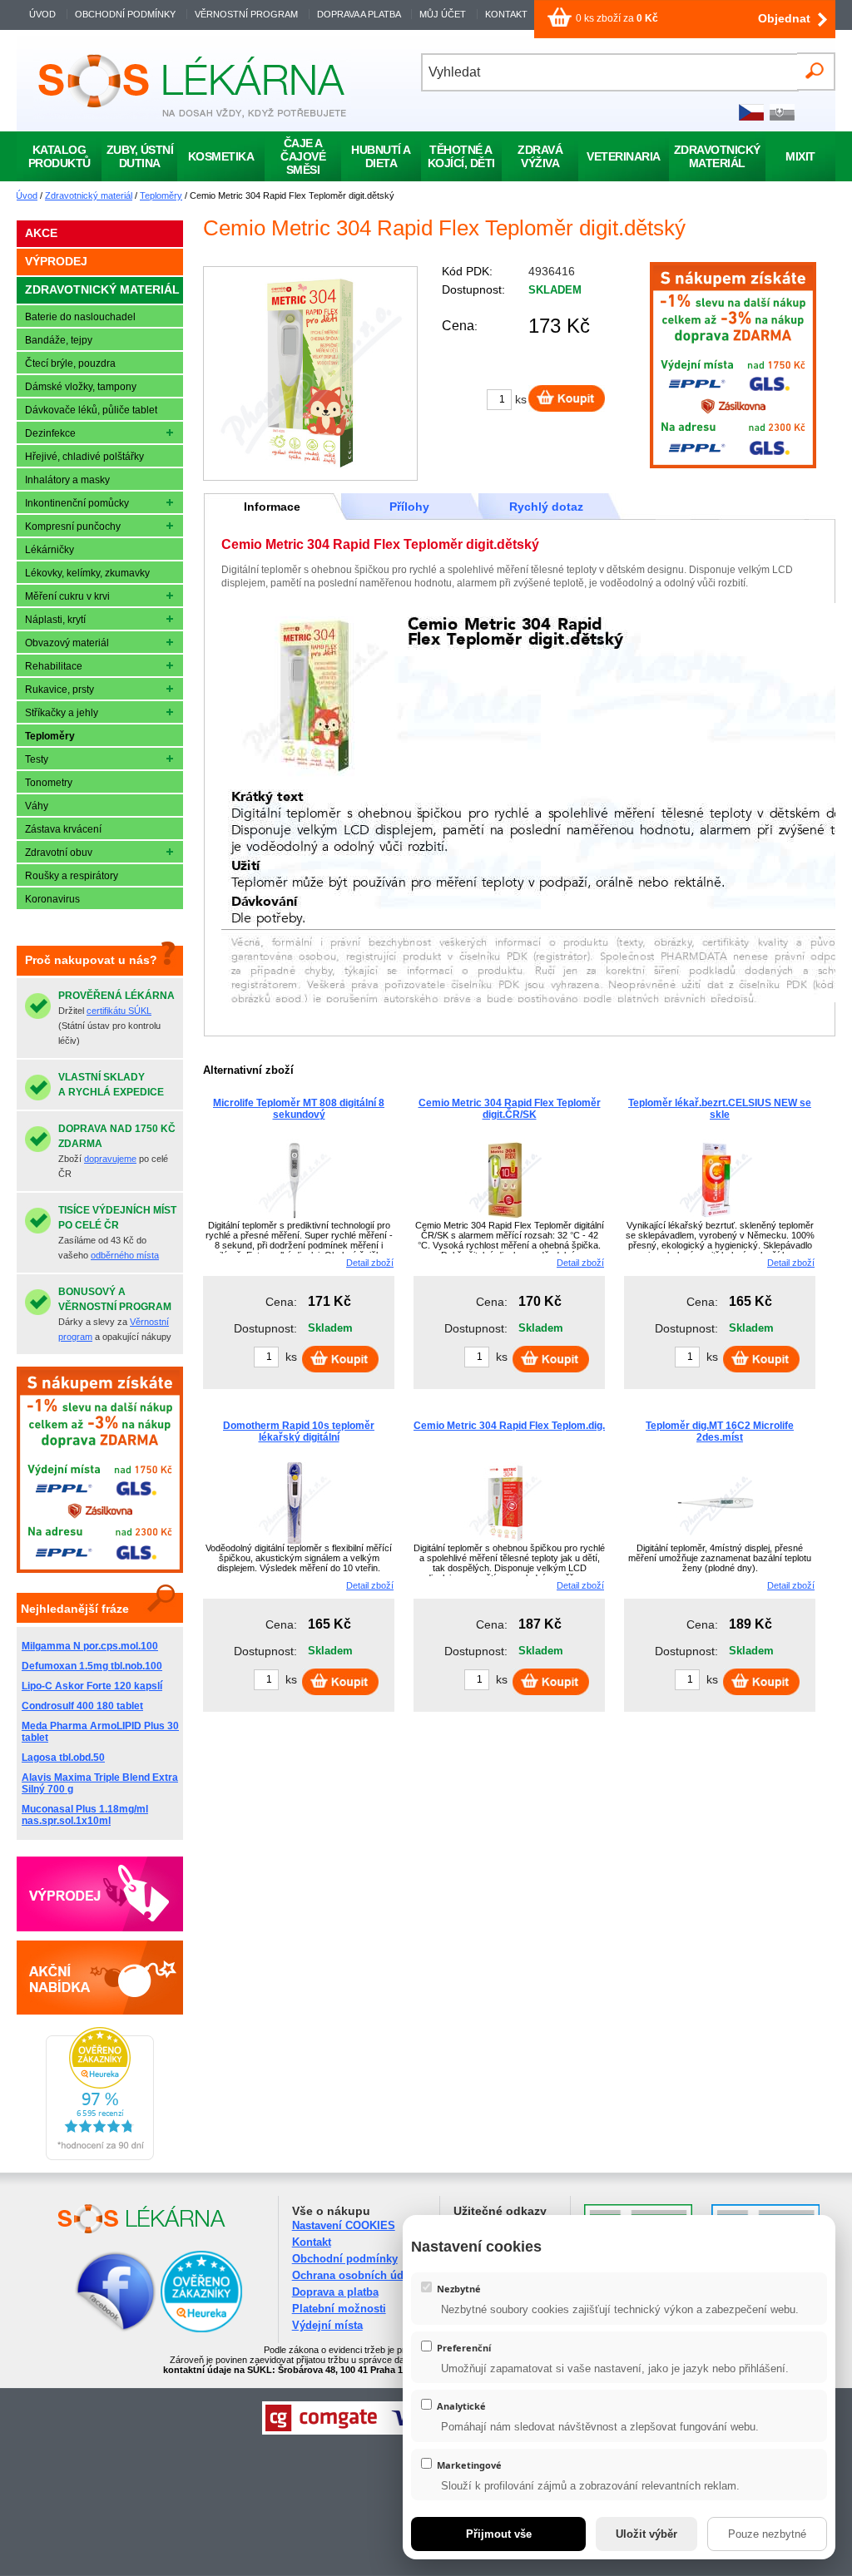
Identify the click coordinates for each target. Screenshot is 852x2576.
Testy (37, 759)
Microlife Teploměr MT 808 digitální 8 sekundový (299, 1109)
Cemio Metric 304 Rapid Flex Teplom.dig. (509, 1426)
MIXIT (800, 156)
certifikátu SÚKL (119, 1011)
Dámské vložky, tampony (81, 387)
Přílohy (409, 507)
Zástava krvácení (63, 829)
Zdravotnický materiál (89, 195)
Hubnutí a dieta (381, 156)
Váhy (37, 806)
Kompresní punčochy (73, 527)
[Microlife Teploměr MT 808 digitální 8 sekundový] (295, 1219)
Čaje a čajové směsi (303, 156)
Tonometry (49, 783)
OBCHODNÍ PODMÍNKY (125, 14)
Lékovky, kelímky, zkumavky (87, 573)
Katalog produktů (59, 156)
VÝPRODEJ (56, 261)
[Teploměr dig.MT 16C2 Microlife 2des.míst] (716, 1541)
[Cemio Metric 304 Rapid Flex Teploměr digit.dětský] (310, 373)
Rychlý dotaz (546, 507)
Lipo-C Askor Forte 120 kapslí (92, 1686)
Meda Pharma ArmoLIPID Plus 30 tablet (100, 1732)
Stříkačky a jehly (62, 713)
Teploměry (161, 195)
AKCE (41, 233)
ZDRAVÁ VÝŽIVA (540, 156)
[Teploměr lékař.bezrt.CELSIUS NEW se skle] (716, 1219)
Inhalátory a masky (67, 480)
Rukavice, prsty (59, 690)
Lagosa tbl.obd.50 (63, 1758)
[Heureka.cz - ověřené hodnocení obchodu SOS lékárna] (100, 2157)
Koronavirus (52, 899)
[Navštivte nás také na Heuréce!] (201, 2329)
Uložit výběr (646, 2534)
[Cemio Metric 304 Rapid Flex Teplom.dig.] (505, 1541)
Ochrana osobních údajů (356, 2275)
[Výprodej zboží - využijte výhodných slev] (100, 1894)
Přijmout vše (499, 2534)
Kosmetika (221, 156)
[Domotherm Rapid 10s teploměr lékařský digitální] (295, 1541)
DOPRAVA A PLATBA (359, 14)
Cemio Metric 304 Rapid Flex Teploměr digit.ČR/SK (510, 1109)
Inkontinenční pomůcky (77, 503)
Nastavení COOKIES (344, 2225)
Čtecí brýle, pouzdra (70, 363)
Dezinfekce (50, 433)
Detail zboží (370, 1263)
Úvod (27, 195)
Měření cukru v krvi (67, 596)
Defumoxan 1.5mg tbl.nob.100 (92, 1666)
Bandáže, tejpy (59, 340)
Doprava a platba (335, 2292)
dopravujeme (110, 1159)
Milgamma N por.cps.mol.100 (90, 1646)
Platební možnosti (339, 2309)
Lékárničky (50, 550)
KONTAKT (506, 14)
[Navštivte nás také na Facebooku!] (95, 2329)
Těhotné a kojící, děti (461, 156)
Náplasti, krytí (55, 620)
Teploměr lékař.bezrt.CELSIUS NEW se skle (720, 1109)
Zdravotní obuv (59, 853)
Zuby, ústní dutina (140, 156)
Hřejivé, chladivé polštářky (84, 457)
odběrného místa (125, 1255)
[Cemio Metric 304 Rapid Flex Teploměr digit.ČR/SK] (505, 1219)
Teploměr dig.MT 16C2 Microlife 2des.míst (720, 1431)
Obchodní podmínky (345, 2259)
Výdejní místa (327, 2325)
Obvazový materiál (67, 643)
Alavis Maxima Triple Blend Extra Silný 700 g (100, 1783)
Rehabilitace (54, 666)
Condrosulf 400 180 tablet (82, 1706)
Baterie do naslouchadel (80, 317)
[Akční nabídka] (100, 1977)
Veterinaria (624, 156)
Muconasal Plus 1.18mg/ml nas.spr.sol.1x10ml (85, 1815)
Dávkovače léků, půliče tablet (91, 410)
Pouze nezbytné (767, 2534)
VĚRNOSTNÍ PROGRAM (246, 14)
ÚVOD (42, 14)
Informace (272, 507)
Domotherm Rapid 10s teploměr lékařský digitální (299, 1431)
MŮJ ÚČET (444, 14)
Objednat (784, 18)
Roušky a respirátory (72, 876)
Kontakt (312, 2242)
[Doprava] (733, 465)
